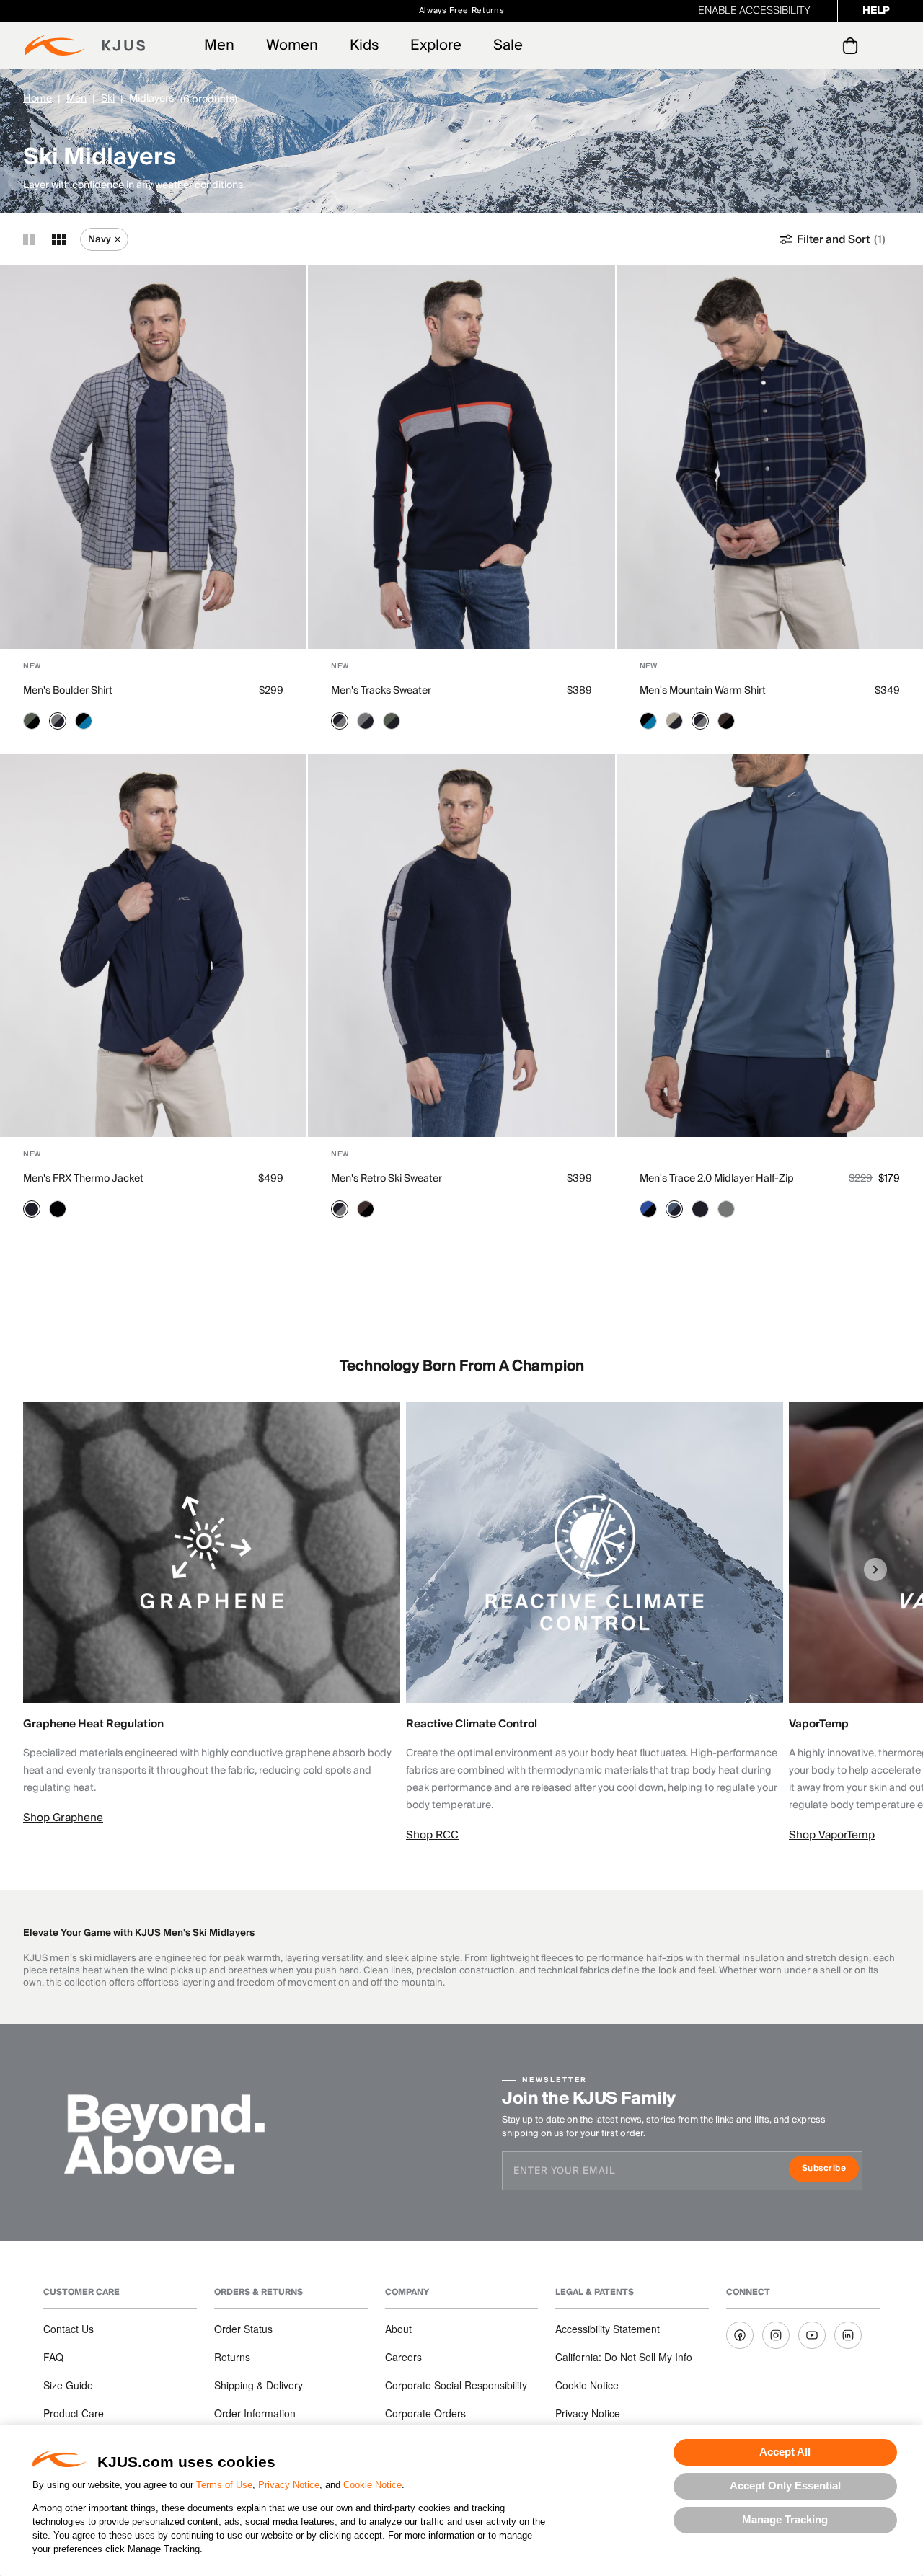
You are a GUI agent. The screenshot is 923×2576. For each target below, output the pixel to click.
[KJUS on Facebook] (740, 2335)
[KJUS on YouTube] (812, 2335)
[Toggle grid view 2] (29, 239)
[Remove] (118, 239)
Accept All (785, 2452)
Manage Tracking (785, 2519)
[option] (215, 1614)
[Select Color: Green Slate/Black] (32, 721)
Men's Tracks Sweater (381, 691)
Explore (436, 45)
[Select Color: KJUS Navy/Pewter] (340, 721)
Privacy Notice (289, 2485)
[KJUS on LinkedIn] (848, 2335)
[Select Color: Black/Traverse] (84, 721)
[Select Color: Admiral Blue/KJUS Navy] (674, 1209)
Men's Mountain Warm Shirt (703, 691)
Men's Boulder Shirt (68, 691)
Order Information (255, 2413)
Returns (232, 2357)
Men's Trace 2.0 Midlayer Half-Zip (717, 1179)
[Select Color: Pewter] (726, 1209)
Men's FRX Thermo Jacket (83, 1179)
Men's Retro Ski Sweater (387, 1179)
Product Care (74, 2413)
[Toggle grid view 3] (59, 239)
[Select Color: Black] (58, 1209)
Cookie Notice (372, 2485)
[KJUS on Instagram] (776, 2335)
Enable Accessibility (754, 11)
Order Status (243, 2329)
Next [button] (875, 1570)
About (398, 2329)
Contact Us (69, 2329)
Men (219, 45)
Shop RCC (432, 1835)
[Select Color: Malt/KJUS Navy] (674, 721)
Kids (364, 45)
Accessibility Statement (608, 2329)
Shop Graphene (63, 1818)
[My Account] (821, 45)
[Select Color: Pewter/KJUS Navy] (58, 721)
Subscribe (830, 2170)
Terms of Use (224, 2485)
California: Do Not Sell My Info (624, 2357)
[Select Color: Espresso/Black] (726, 721)
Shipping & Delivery (259, 2385)
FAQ (53, 2357)
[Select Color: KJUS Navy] (32, 1209)
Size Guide (68, 2385)
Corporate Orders (425, 2413)
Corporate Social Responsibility (456, 2385)
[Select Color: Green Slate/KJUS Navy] (392, 721)
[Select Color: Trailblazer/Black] (648, 1209)
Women (292, 45)
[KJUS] (85, 45)
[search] (792, 46)
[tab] (853, 45)
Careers (403, 2357)
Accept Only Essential (785, 2486)
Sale (508, 45)
